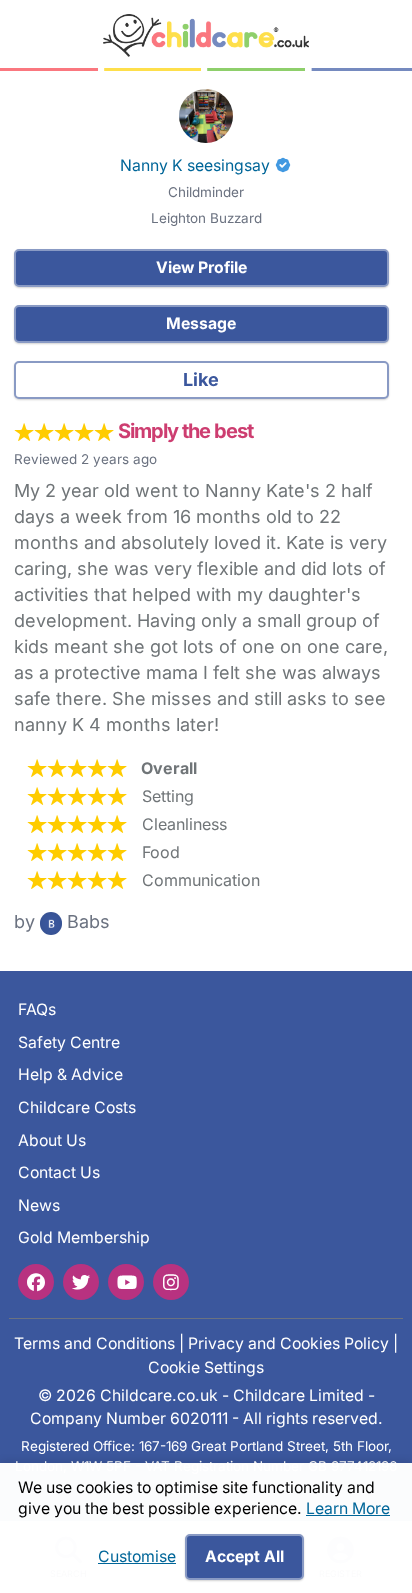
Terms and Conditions (94, 1343)
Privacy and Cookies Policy (288, 1343)
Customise (137, 1556)
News (39, 1205)
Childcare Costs (77, 1107)
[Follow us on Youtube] (126, 1282)
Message (201, 323)
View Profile (201, 267)
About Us (52, 1140)
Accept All (244, 1556)
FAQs (37, 1009)
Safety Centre (69, 1042)
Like (201, 379)
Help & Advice (70, 1074)
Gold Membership (84, 1238)
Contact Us (59, 1172)
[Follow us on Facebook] (36, 1282)
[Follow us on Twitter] (81, 1282)
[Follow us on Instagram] (171, 1282)
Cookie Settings (206, 1367)
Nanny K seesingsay (195, 165)
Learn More (348, 1508)
